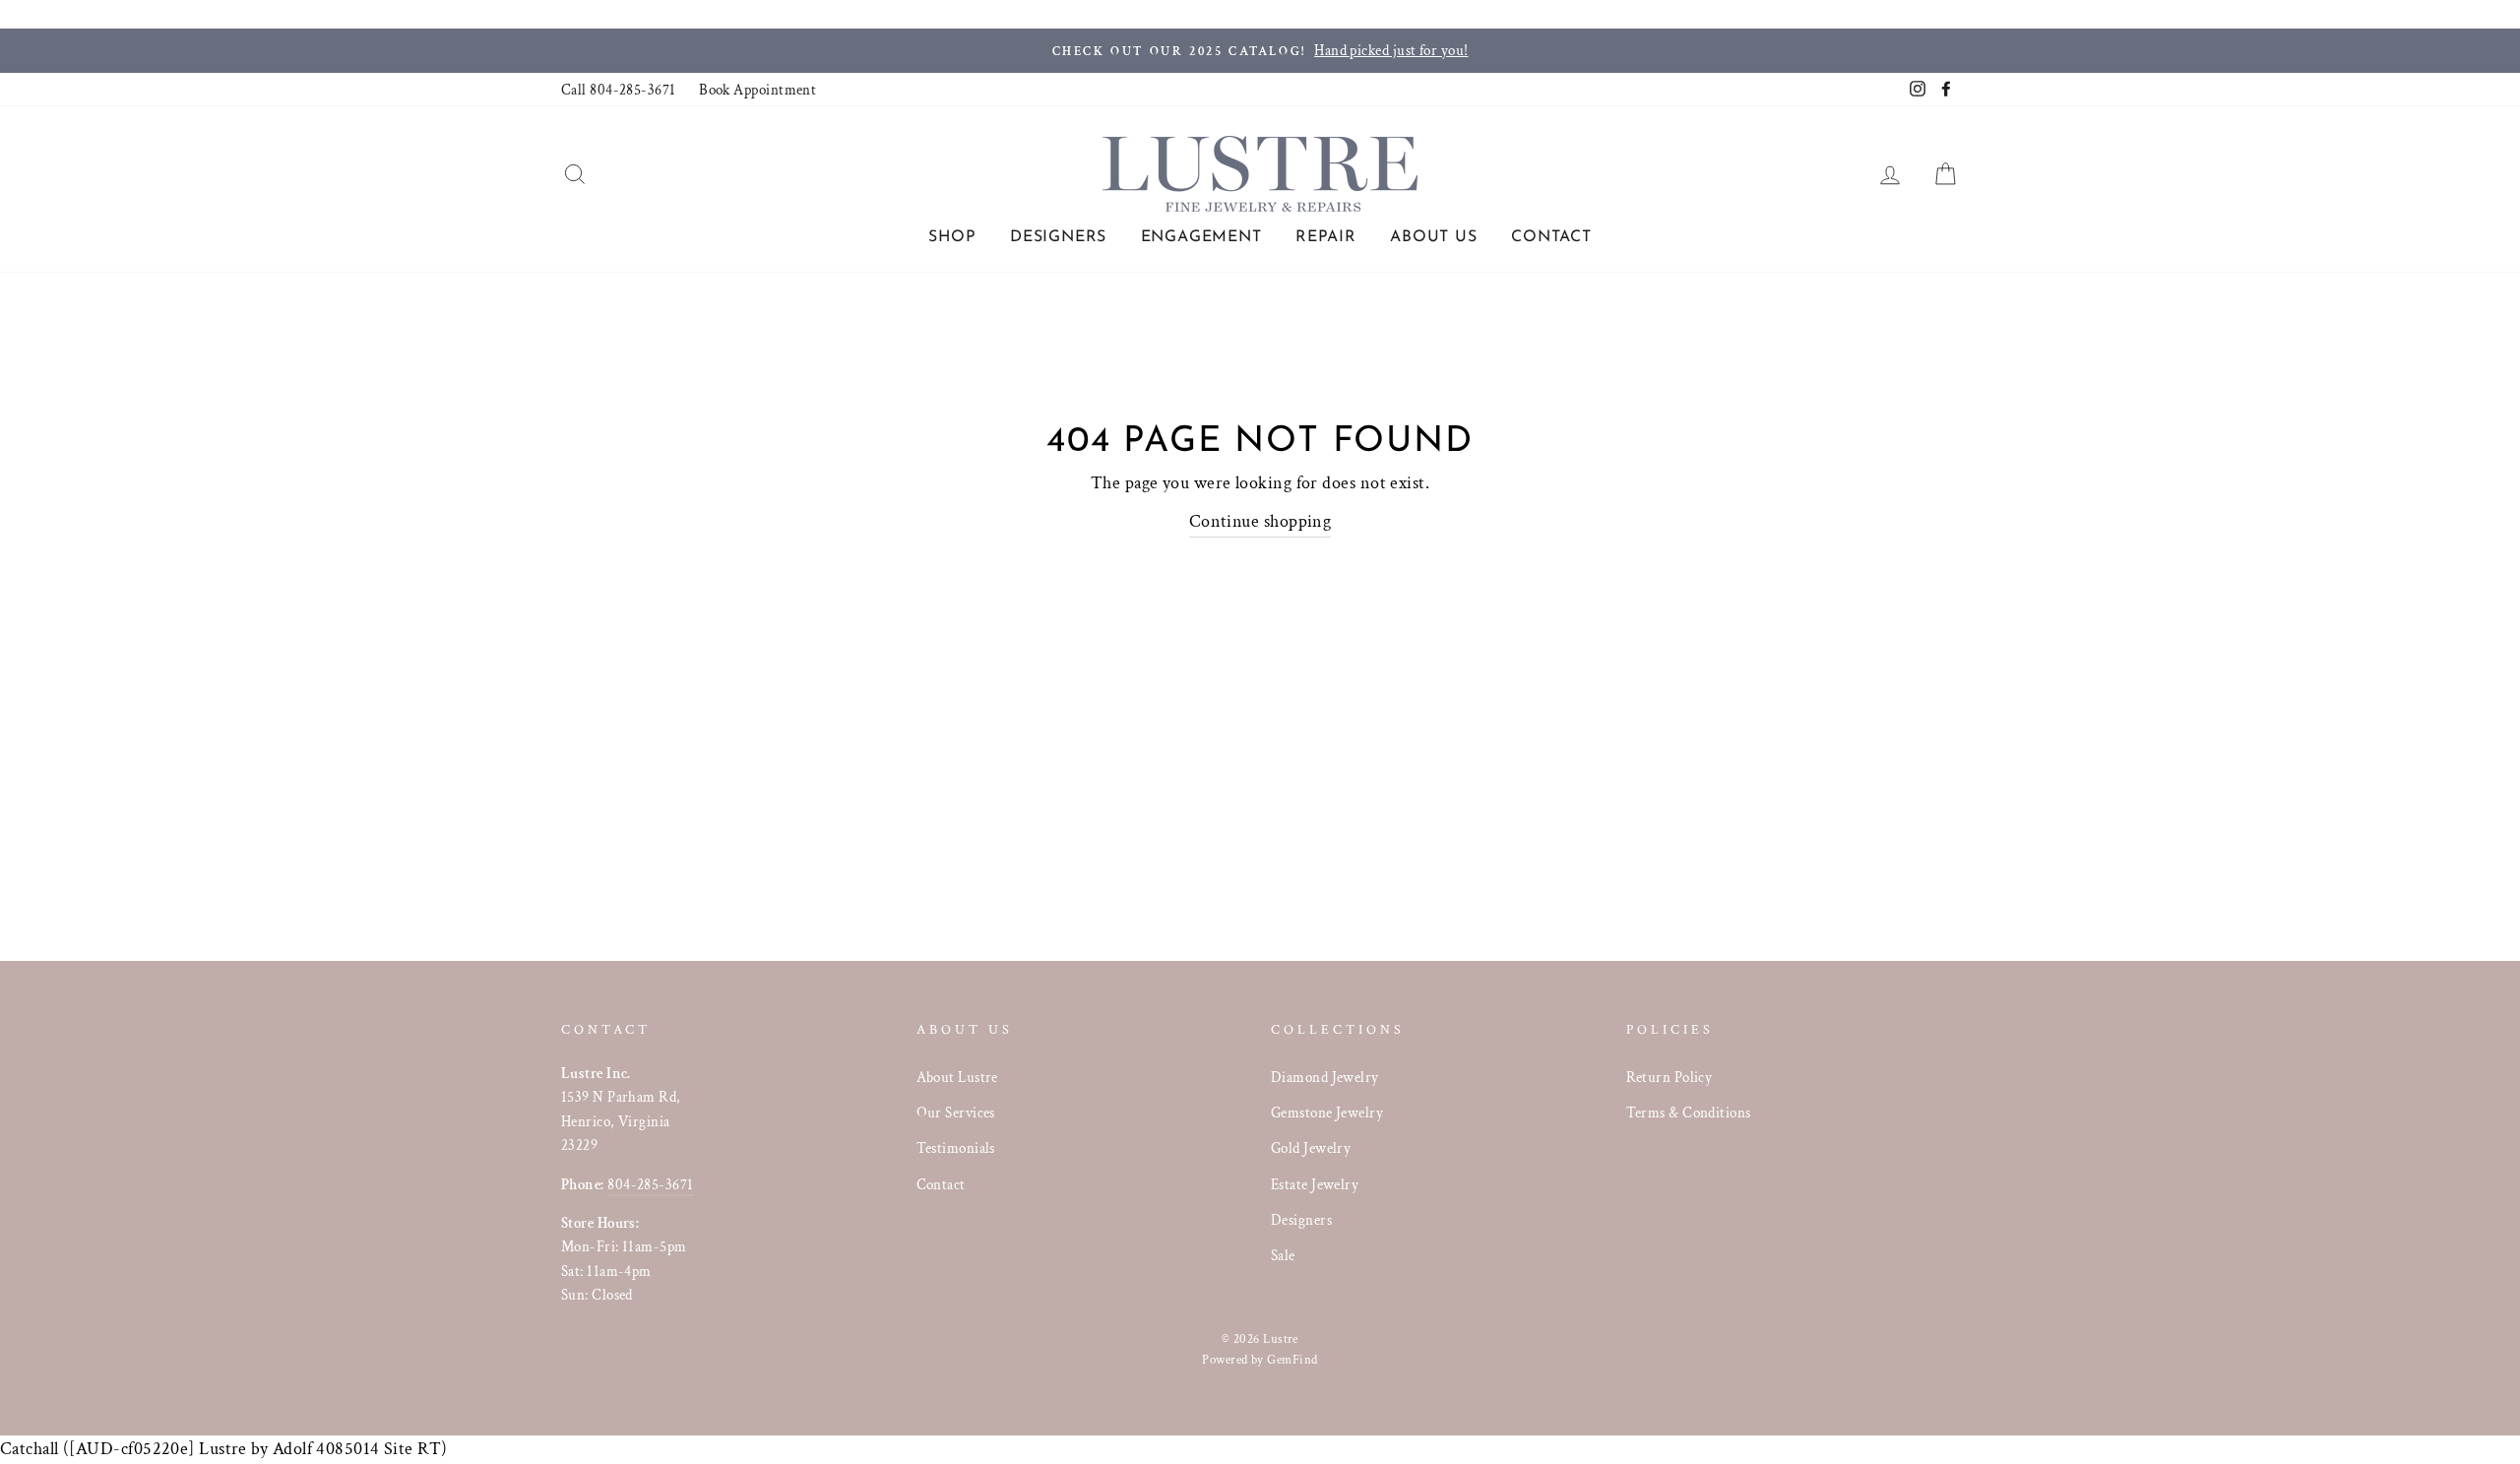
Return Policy (1669, 1077)
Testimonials (956, 1148)
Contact (1551, 237)
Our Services (956, 1113)
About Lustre (957, 1077)
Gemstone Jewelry (1327, 1113)
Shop (952, 237)
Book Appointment (757, 90)
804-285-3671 (650, 1184)
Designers (1058, 237)
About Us (1433, 237)
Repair (1326, 237)
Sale (1283, 1255)
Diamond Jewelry (1325, 1077)
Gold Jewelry (1311, 1148)
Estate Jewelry (1315, 1184)
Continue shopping (1260, 521)
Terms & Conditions (1689, 1113)
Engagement (1201, 237)
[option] (1260, 51)
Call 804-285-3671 (619, 90)
